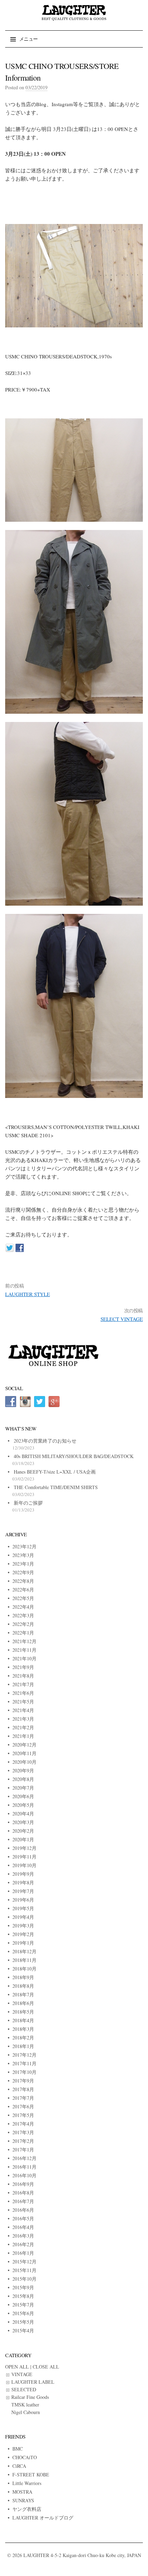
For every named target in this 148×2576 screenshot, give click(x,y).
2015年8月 (23, 2296)
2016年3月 (23, 2236)
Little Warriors (27, 2483)
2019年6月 (23, 1900)
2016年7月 (23, 2201)
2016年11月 (24, 2167)
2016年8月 (23, 2193)
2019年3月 (23, 1926)
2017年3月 (23, 2132)
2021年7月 (23, 1684)
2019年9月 (23, 1874)
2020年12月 (24, 1745)
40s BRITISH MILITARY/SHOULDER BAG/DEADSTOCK (74, 1456)
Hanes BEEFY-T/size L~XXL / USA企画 (55, 1472)
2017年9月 (23, 2081)
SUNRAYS (23, 2500)
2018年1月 (23, 2046)
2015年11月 (24, 2270)
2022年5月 (23, 1598)
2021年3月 (23, 1719)
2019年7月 (23, 1891)
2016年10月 (24, 2175)
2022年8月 (23, 1581)
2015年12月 (24, 2262)
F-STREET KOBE (31, 2475)
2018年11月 (24, 1960)
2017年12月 (24, 2055)
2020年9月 (23, 1770)
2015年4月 (23, 2330)
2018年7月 (23, 1994)
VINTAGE (22, 2374)
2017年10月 (24, 2072)
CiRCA (19, 2466)
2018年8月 (23, 1986)
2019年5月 (23, 1908)
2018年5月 (23, 2012)
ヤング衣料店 (27, 2509)
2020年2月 (23, 1831)
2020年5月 (23, 1805)
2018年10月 (24, 1969)
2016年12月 (24, 2158)
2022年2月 (23, 1624)
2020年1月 (23, 1839)
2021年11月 (24, 1650)
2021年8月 (23, 1676)
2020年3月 (23, 1822)
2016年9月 (23, 2184)
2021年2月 (23, 1727)
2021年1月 (23, 1736)
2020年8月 (23, 1779)
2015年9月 (23, 2287)
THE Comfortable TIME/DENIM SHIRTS (56, 1487)
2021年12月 (24, 1641)
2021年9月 (23, 1667)
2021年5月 (23, 1702)
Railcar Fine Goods (30, 2397)
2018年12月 (24, 1951)
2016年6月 (23, 2210)
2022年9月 (23, 1572)
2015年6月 (23, 2313)
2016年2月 (23, 2244)
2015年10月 (24, 2279)
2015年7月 (23, 2305)
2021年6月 (23, 1693)
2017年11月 (24, 2063)
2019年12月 (24, 1848)
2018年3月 (23, 2029)
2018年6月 (23, 2003)
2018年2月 (23, 2038)
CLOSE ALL (46, 2367)
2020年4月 (23, 1814)
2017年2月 (23, 2141)
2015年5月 (23, 2322)
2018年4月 (23, 2020)
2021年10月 (24, 1658)
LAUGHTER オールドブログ (43, 2518)
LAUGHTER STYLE (28, 1294)
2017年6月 (23, 2106)
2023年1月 (23, 1564)
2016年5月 (23, 2218)
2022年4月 (23, 1607)
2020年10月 (24, 1762)
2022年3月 (23, 1615)
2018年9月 (23, 1977)
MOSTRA (22, 2492)
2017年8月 (23, 2089)
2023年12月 (24, 1546)
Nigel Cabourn (26, 2412)
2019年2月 (23, 1934)
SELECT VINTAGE (122, 1319)
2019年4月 (23, 1917)
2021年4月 (23, 1710)
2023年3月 (23, 1555)
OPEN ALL (17, 2367)
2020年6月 (23, 1796)
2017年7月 (23, 2098)
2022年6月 (23, 1590)
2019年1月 (23, 1943)
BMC (18, 2449)
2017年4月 (23, 2124)
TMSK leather (25, 2405)
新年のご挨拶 (28, 1503)
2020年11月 (24, 1753)
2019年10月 (24, 1865)
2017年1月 (23, 2150)
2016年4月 (23, 2227)
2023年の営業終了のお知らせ (45, 1441)
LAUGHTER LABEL (33, 2382)
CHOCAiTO (25, 2457)
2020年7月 (23, 1788)
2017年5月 (23, 2115)
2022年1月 (23, 1633)
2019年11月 (24, 1857)
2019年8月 (23, 1882)
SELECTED (24, 2389)
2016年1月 (23, 2253)
